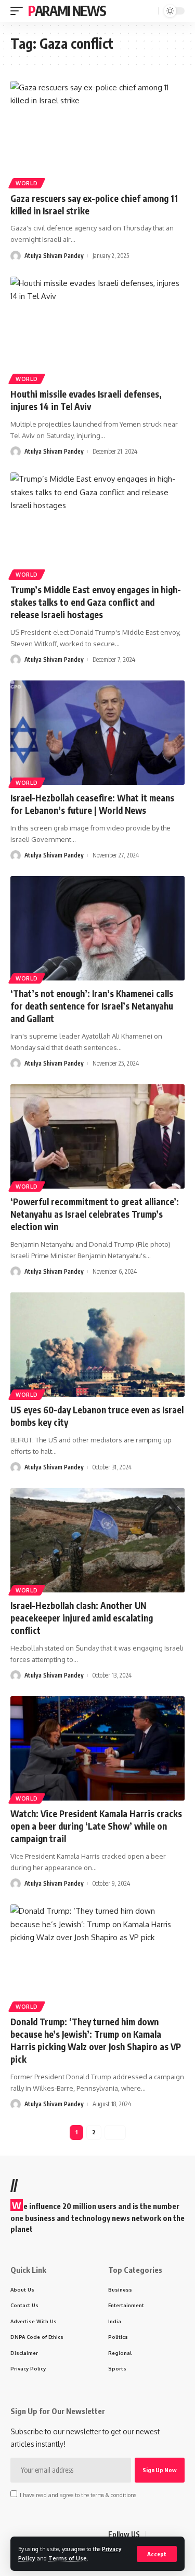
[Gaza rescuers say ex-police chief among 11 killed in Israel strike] (97, 133)
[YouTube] (179, 2535)
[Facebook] (154, 2535)
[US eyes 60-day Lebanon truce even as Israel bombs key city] (97, 1345)
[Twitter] (166, 2535)
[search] (149, 11)
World (27, 183)
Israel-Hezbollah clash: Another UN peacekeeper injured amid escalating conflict (82, 1618)
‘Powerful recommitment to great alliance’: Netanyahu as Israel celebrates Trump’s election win (95, 1214)
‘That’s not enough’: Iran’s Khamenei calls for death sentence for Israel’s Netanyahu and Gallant (92, 1006)
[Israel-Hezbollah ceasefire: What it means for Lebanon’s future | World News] (97, 733)
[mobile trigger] (19, 11)
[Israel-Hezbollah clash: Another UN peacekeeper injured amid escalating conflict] (97, 1540)
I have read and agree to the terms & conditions (78, 2495)
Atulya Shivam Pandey (54, 256)
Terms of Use (68, 2558)
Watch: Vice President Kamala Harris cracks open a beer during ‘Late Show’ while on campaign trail (96, 1826)
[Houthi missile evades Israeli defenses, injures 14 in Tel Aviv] (97, 329)
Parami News (67, 11)
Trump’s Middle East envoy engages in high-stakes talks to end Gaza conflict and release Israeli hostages (96, 602)
